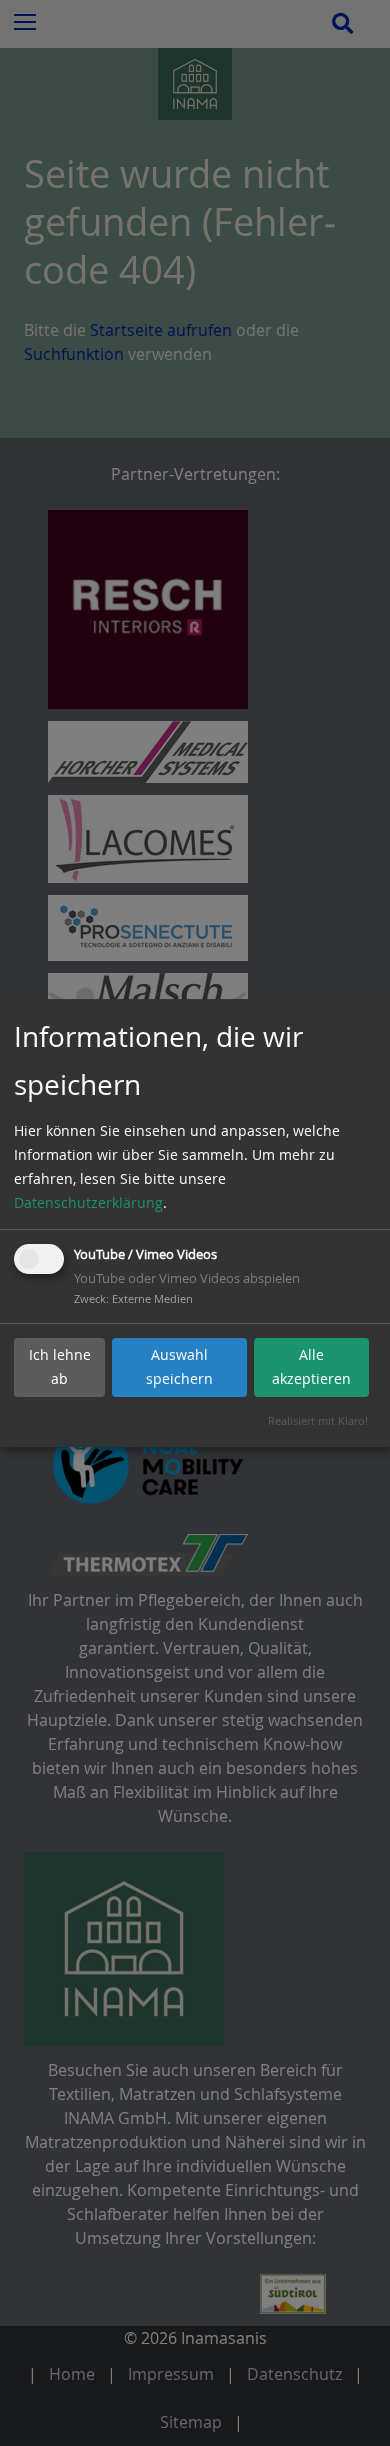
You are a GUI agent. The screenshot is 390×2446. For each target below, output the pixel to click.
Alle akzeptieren (311, 1366)
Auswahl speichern (179, 1366)
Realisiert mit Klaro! (318, 1420)
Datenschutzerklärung (88, 1202)
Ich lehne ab (60, 1366)
